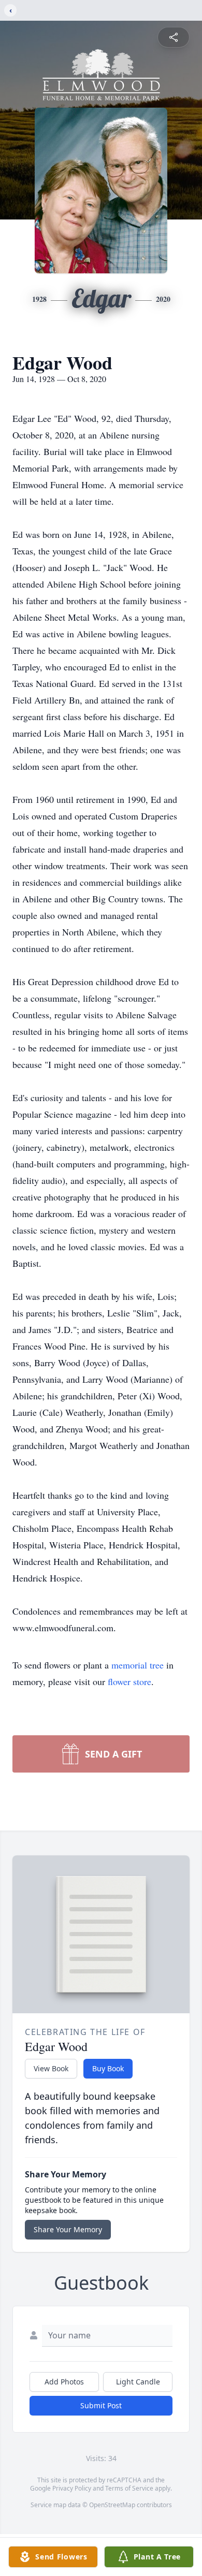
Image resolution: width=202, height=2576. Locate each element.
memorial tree (138, 1665)
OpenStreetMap (112, 2505)
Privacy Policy (72, 2488)
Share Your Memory (68, 2229)
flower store (129, 1681)
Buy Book (108, 2068)
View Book (51, 2068)
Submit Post (101, 2405)
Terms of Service (129, 2488)
